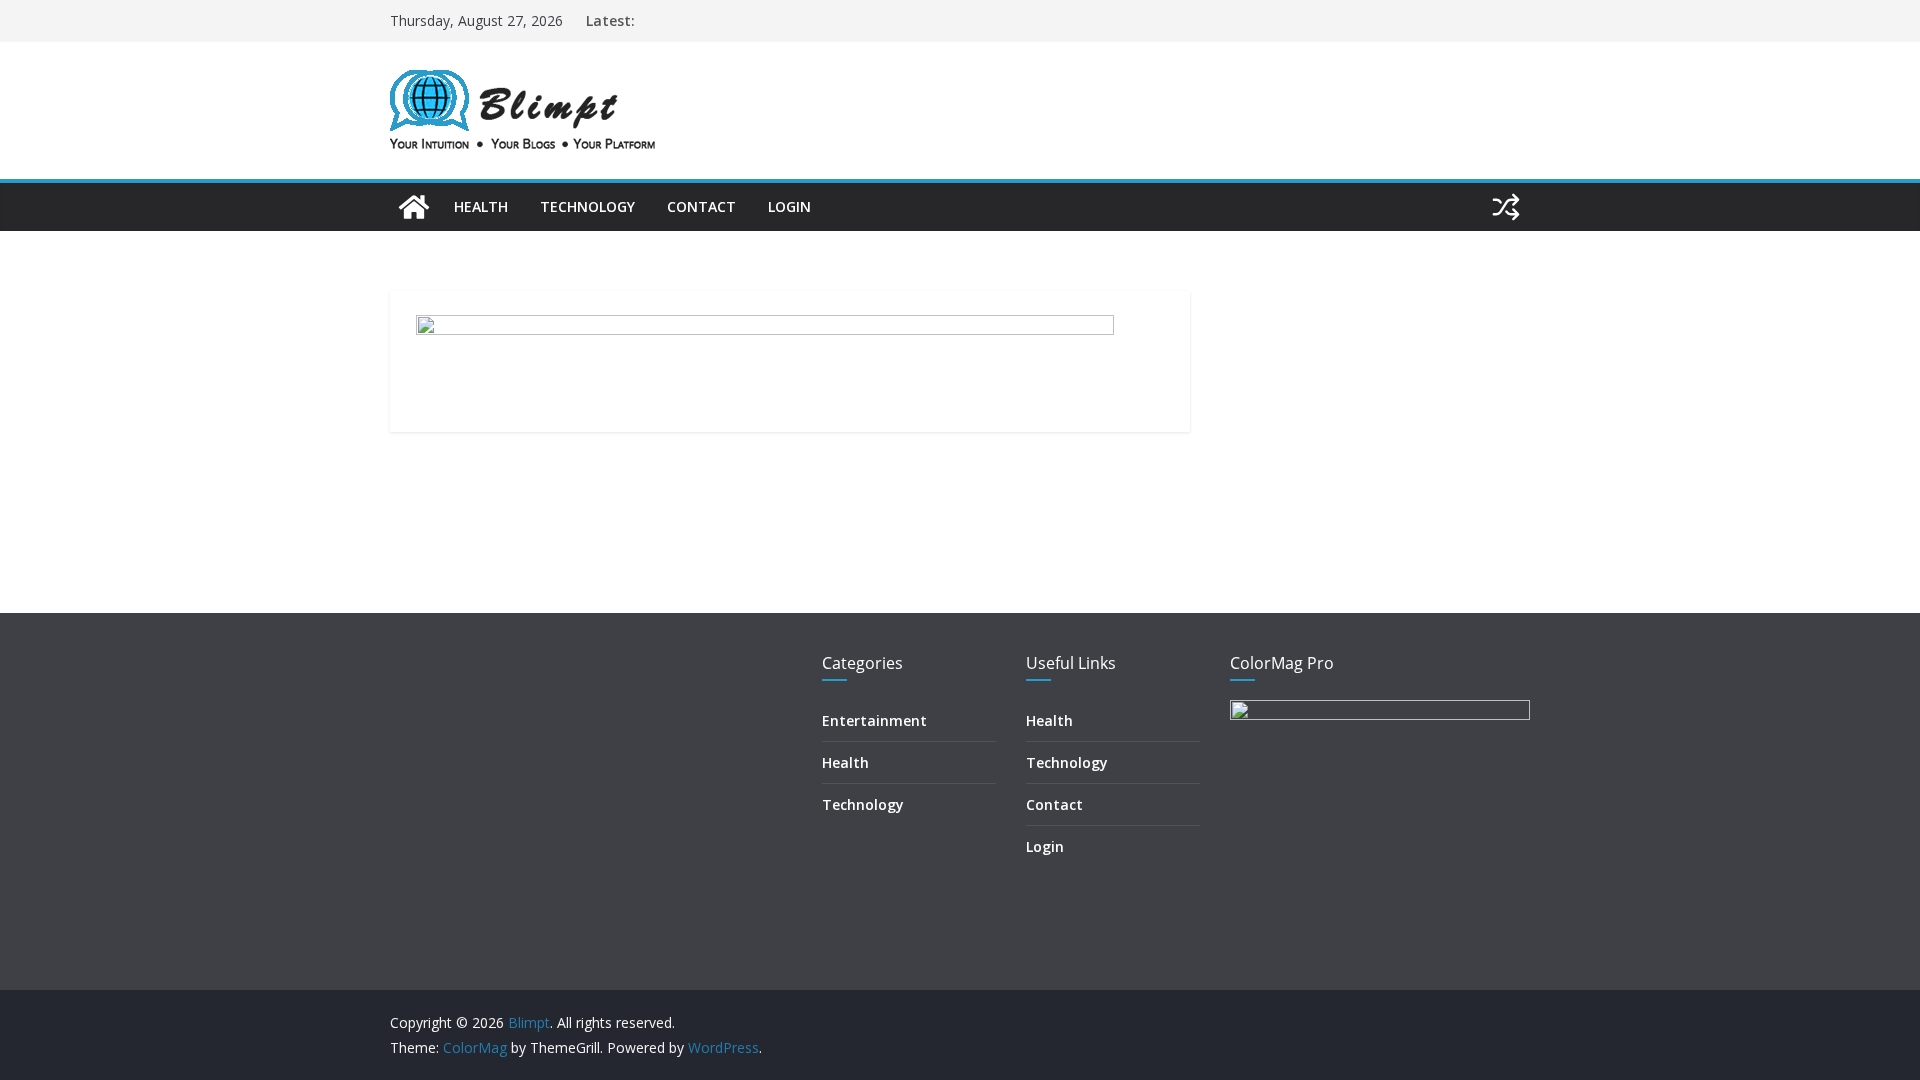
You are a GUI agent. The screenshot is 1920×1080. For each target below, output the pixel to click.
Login (789, 206)
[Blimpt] (414, 207)
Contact (701, 206)
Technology (587, 206)
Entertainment (874, 720)
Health (481, 206)
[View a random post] (1506, 207)
